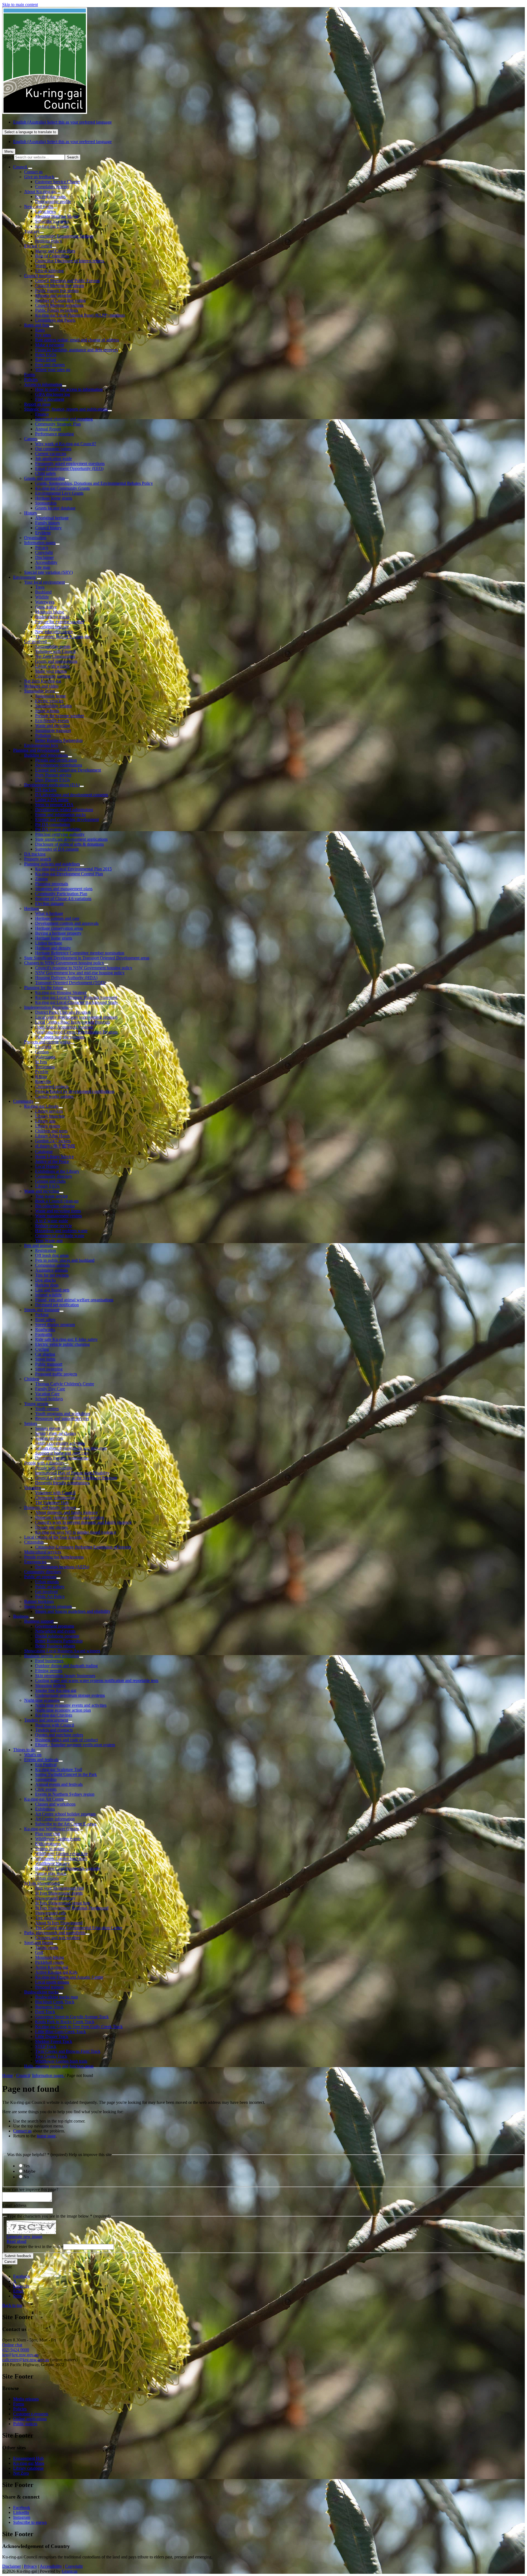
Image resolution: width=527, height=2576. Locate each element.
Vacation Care (47, 1394)
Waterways (45, 602)
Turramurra (45, 1067)
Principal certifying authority (60, 834)
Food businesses (49, 1661)
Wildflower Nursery (52, 1863)
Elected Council (38, 246)
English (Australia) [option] (62, 142)
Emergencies (35, 1562)
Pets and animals (39, 1245)
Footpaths (44, 1334)
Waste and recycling (53, 726)
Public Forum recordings (57, 310)
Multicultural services (43, 1552)
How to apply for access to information (69, 389)
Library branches (50, 1116)
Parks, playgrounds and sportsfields (55, 1933)
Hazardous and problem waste (61, 1231)
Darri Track (45, 2012)
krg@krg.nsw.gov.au (20, 2355)
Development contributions (59, 765)
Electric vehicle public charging (62, 1344)
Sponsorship (46, 503)
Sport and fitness (39, 1943)
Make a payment (50, 345)
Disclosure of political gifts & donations (69, 844)
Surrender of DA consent (57, 849)
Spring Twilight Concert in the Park (66, 1774)
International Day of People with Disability (72, 1473)
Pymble (42, 1072)
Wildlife (42, 597)
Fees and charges (50, 365)
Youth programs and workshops (63, 1414)
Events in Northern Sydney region (65, 1794)
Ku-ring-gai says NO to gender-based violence (75, 1532)
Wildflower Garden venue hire (61, 1854)
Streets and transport (42, 1310)
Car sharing (45, 1354)
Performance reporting (54, 434)
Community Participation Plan (61, 894)
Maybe (29, 2171)
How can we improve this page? (30, 2189)
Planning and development (36, 750)
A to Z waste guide (52, 1221)
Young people (36, 1404)
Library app (45, 1121)
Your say (32, 231)
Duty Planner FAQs (52, 780)
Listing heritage (49, 943)
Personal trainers (49, 1987)
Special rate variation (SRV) (48, 572)
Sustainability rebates (53, 706)
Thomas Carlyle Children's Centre (65, 1384)
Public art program (40, 1577)
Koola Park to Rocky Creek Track (65, 2022)
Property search (38, 859)
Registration (46, 1250)
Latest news (45, 211)
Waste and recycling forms (58, 1211)
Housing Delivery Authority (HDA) (66, 978)
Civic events (46, 1789)
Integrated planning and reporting (64, 419)
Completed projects (52, 1086)
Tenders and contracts (54, 1730)
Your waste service (51, 1196)
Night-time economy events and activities (71, 1705)
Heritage (32, 908)
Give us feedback (39, 177)
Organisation (35, 538)
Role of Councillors (52, 256)
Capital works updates (54, 1096)
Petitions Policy (49, 241)
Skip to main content (20, 5)
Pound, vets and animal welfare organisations (74, 1300)
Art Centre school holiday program (65, 1814)
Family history (48, 523)
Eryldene (43, 533)
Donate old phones (51, 1527)
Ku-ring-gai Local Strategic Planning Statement (76, 997)
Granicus (70, 2571)
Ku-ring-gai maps (50, 197)
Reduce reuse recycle (54, 1226)
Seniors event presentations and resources (71, 1448)
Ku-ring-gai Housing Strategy (61, 992)
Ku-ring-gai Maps (29, 2463)
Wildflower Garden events (58, 1839)
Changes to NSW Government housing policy (64, 963)
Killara (41, 1077)
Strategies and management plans (64, 889)
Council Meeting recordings (59, 305)
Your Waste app (49, 1240)
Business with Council (55, 1725)
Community (23, 1101)
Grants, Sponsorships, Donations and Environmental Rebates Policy (94, 483)
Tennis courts (47, 1947)
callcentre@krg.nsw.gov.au (26, 2360)
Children (32, 1379)
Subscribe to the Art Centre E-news (66, 1824)
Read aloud (16, 2241)
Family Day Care (50, 1389)
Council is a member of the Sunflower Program (76, 1478)
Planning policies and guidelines (52, 864)
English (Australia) (62, 122)
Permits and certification (56, 760)
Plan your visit (48, 1834)
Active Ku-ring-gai (52, 1967)
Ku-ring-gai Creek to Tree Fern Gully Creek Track (79, 2027)
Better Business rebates (55, 1646)
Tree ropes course (50, 1918)
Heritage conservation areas (59, 928)
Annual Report (48, 429)
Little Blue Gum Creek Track (61, 2031)
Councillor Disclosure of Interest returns (70, 261)
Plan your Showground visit (59, 1888)
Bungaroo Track (49, 2007)
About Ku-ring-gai (40, 192)
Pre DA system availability (58, 829)
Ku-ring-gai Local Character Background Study (77, 1002)
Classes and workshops (55, 1804)
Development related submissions (64, 810)
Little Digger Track (52, 2036)
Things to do (24, 1750)
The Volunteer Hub (52, 1503)
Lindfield (43, 1047)
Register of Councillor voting (60, 300)
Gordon (42, 1052)
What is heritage (49, 913)
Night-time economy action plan (63, 1710)
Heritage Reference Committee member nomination (80, 953)
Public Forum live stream (57, 290)
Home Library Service (54, 1156)
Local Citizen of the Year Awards (53, 1537)
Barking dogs (47, 1285)
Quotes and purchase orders (59, 1735)
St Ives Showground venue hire (62, 1903)
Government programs (55, 1626)
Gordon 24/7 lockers (53, 1141)
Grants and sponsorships (56, 661)
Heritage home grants (54, 498)
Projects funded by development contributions (75, 1091)
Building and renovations (46, 755)
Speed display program (55, 1325)
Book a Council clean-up (57, 1201)
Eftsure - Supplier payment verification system (75, 1745)
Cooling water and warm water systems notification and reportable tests (97, 1680)
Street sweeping (49, 1369)
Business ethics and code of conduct (66, 1740)
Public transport (49, 1364)
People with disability (54, 1468)
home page (46, 2136)
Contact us (33, 172)
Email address (14, 2205)
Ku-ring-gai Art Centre (44, 1799)
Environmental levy (41, 745)
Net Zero (21, 2473)
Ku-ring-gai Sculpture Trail (59, 1769)
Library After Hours (52, 1136)
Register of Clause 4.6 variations (63, 899)
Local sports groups (52, 1982)
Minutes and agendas (53, 295)
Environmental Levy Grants (59, 493)
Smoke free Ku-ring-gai (56, 1690)
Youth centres (47, 1409)
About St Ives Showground (59, 1923)
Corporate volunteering (55, 1498)
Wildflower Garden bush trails (61, 1858)
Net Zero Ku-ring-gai (43, 681)
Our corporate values (53, 449)
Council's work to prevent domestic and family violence (83, 1522)
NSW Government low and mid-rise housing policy (80, 973)
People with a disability (44, 1463)
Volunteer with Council (55, 651)
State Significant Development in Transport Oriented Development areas (87, 958)
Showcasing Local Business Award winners (62, 1651)
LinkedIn (21, 2512)
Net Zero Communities (55, 656)
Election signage (49, 903)
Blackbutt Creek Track (55, 2002)
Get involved (35, 641)
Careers (31, 439)
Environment (24, 577)
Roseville (43, 1081)
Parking (42, 1315)
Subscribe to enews (52, 221)
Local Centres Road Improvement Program (72, 1022)
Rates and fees (37, 325)
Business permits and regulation (52, 1656)
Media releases (26, 2399)
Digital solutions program (57, 1636)
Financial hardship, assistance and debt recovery (77, 350)
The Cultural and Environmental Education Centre (79, 1928)
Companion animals (52, 1265)
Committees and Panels (55, 320)
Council (23, 2075)
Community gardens (53, 676)
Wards (41, 266)
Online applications (30, 2419)
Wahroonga (45, 1057)
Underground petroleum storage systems (70, 1695)
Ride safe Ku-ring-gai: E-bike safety (66, 1339)
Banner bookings (39, 1601)
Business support (39, 1621)
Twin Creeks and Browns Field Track (68, 2051)
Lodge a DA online (52, 800)
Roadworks (45, 1329)
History (31, 513)
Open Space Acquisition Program (64, 1027)
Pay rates (43, 335)
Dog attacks (45, 1280)
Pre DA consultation (53, 824)
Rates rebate (46, 360)
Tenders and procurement (46, 1720)
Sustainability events (53, 646)
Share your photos (51, 671)
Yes (26, 2166)
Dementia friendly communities (62, 1458)
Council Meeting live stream (60, 286)
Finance (42, 414)
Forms (30, 374)
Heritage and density (53, 948)
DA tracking (46, 790)
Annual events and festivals (59, 1784)
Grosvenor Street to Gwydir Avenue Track (72, 2017)
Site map (43, 567)
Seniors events (48, 1428)
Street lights (45, 1359)
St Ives (41, 1062)
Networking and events (55, 1631)
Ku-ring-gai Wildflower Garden (52, 1829)
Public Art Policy (50, 1596)
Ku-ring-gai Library (41, 1106)
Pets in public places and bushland (65, 1260)
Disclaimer (44, 557)
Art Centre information (55, 1819)
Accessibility (46, 562)
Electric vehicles (49, 701)
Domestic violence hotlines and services (70, 1517)
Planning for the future (44, 988)
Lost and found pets (52, 1290)
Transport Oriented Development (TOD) (70, 983)
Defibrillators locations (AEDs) (62, 1567)
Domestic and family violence (50, 1507)
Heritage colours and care (57, 918)
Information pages (40, 543)
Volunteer (33, 1488)
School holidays (49, 1399)
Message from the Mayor (57, 216)
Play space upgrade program (60, 1037)
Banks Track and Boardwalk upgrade (68, 1868)
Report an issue (37, 404)
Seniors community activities (60, 1443)
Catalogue (44, 1151)
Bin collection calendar (55, 1206)
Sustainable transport (53, 730)
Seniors (31, 1423)
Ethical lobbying (49, 271)
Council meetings (39, 276)
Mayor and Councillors (55, 251)
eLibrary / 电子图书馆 (55, 1146)
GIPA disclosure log (53, 394)
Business (21, 1616)
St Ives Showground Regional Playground (72, 1908)
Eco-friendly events (52, 721)
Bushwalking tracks (52, 617)
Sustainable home (50, 696)
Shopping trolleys (50, 1685)
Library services (49, 1111)
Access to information (43, 384)
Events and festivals (41, 1760)
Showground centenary (55, 1898)
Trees (40, 587)
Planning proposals (52, 884)
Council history (48, 528)
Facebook (22, 2507)
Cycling (42, 1349)
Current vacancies (51, 454)
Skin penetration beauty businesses (65, 1676)
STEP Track (46, 2046)
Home (8, 2075)
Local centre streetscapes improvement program (76, 1017)
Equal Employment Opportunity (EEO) (69, 468)
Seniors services (49, 1438)
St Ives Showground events (59, 1893)
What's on (33, 1755)
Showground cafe (51, 1913)
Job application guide (54, 459)
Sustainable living (40, 691)
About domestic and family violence (66, 1512)
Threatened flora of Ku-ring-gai (62, 637)
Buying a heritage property (58, 933)
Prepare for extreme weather (60, 622)
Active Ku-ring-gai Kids (56, 1972)
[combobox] (30, 132)
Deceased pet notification (57, 1305)
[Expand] (30, 168)
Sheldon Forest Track (54, 2041)
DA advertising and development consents (72, 795)
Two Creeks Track (51, 2056)
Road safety (45, 1320)
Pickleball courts (49, 1962)
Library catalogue (28, 2468)
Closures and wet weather (58, 1938)
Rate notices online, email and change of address (77, 340)
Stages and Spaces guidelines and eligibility (73, 1611)
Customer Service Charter (58, 182)
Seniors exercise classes (56, 1433)
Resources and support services (62, 1418)
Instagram (22, 2517)
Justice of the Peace (52, 1161)
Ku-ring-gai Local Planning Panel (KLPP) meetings (80, 315)
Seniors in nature (50, 1849)
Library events (48, 1126)
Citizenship (34, 1542)
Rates (40, 330)
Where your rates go (53, 370)
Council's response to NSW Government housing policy (84, 968)
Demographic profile (53, 201)
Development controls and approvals (67, 923)
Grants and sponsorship (44, 478)
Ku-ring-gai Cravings (54, 1715)
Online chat (12, 2345)
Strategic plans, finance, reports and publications (66, 409)
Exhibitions (45, 1809)
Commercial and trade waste (60, 1236)
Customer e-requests (31, 2414)
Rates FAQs (46, 355)
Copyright (44, 552)
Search (8, 157)
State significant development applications (71, 839)
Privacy (42, 548)
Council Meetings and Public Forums (67, 281)
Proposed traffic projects (56, 1374)
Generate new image (24, 2236)
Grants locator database (55, 508)
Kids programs (48, 1844)
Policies (31, 379)
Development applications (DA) (52, 785)
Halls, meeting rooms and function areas (59, 2066)
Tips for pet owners (52, 1275)
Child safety (46, 473)
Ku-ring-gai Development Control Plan (69, 874)
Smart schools (47, 711)
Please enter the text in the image (35, 2247)
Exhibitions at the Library (57, 1171)
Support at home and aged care (62, 1453)
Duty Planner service (53, 775)
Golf (39, 1952)
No (26, 2177)
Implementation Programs (46, 1007)
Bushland (43, 592)
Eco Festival (46, 1765)
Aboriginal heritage (52, 518)
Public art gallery (50, 1587)
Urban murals (47, 1582)
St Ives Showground (42, 1883)
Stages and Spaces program (48, 1606)
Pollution (43, 735)
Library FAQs (47, 1186)
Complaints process (52, 187)
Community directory (54, 1176)
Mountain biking (50, 612)
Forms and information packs (60, 814)
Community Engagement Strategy (65, 236)
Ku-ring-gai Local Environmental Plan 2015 (73, 869)
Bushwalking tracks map (57, 1997)
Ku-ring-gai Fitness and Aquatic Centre (69, 1977)
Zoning (41, 879)
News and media (39, 206)
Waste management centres (58, 1216)
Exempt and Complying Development (68, 770)
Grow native (46, 607)
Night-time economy (42, 1700)
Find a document (50, 399)
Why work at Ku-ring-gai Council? (66, 444)
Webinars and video (41, 686)
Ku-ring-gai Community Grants (62, 488)
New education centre (54, 632)
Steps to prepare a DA (54, 805)
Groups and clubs (50, 1181)
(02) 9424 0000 (16, 2350)
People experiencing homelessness (54, 1557)
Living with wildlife (52, 666)
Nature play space (51, 1873)
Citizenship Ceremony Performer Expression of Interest (83, 1547)
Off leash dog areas (52, 1255)
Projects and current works (47, 1042)
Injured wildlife (48, 1295)
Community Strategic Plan (58, 424)
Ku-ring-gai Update (52, 226)
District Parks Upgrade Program (63, 1012)
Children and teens (51, 1131)
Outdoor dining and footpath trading (66, 1666)
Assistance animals (51, 1270)
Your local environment (44, 582)
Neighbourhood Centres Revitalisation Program (76, 1032)
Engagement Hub (28, 2458)
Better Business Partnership (59, 740)
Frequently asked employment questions (70, 463)
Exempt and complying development (67, 819)
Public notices (25, 2424)
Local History (47, 1166)
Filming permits (49, 1671)
